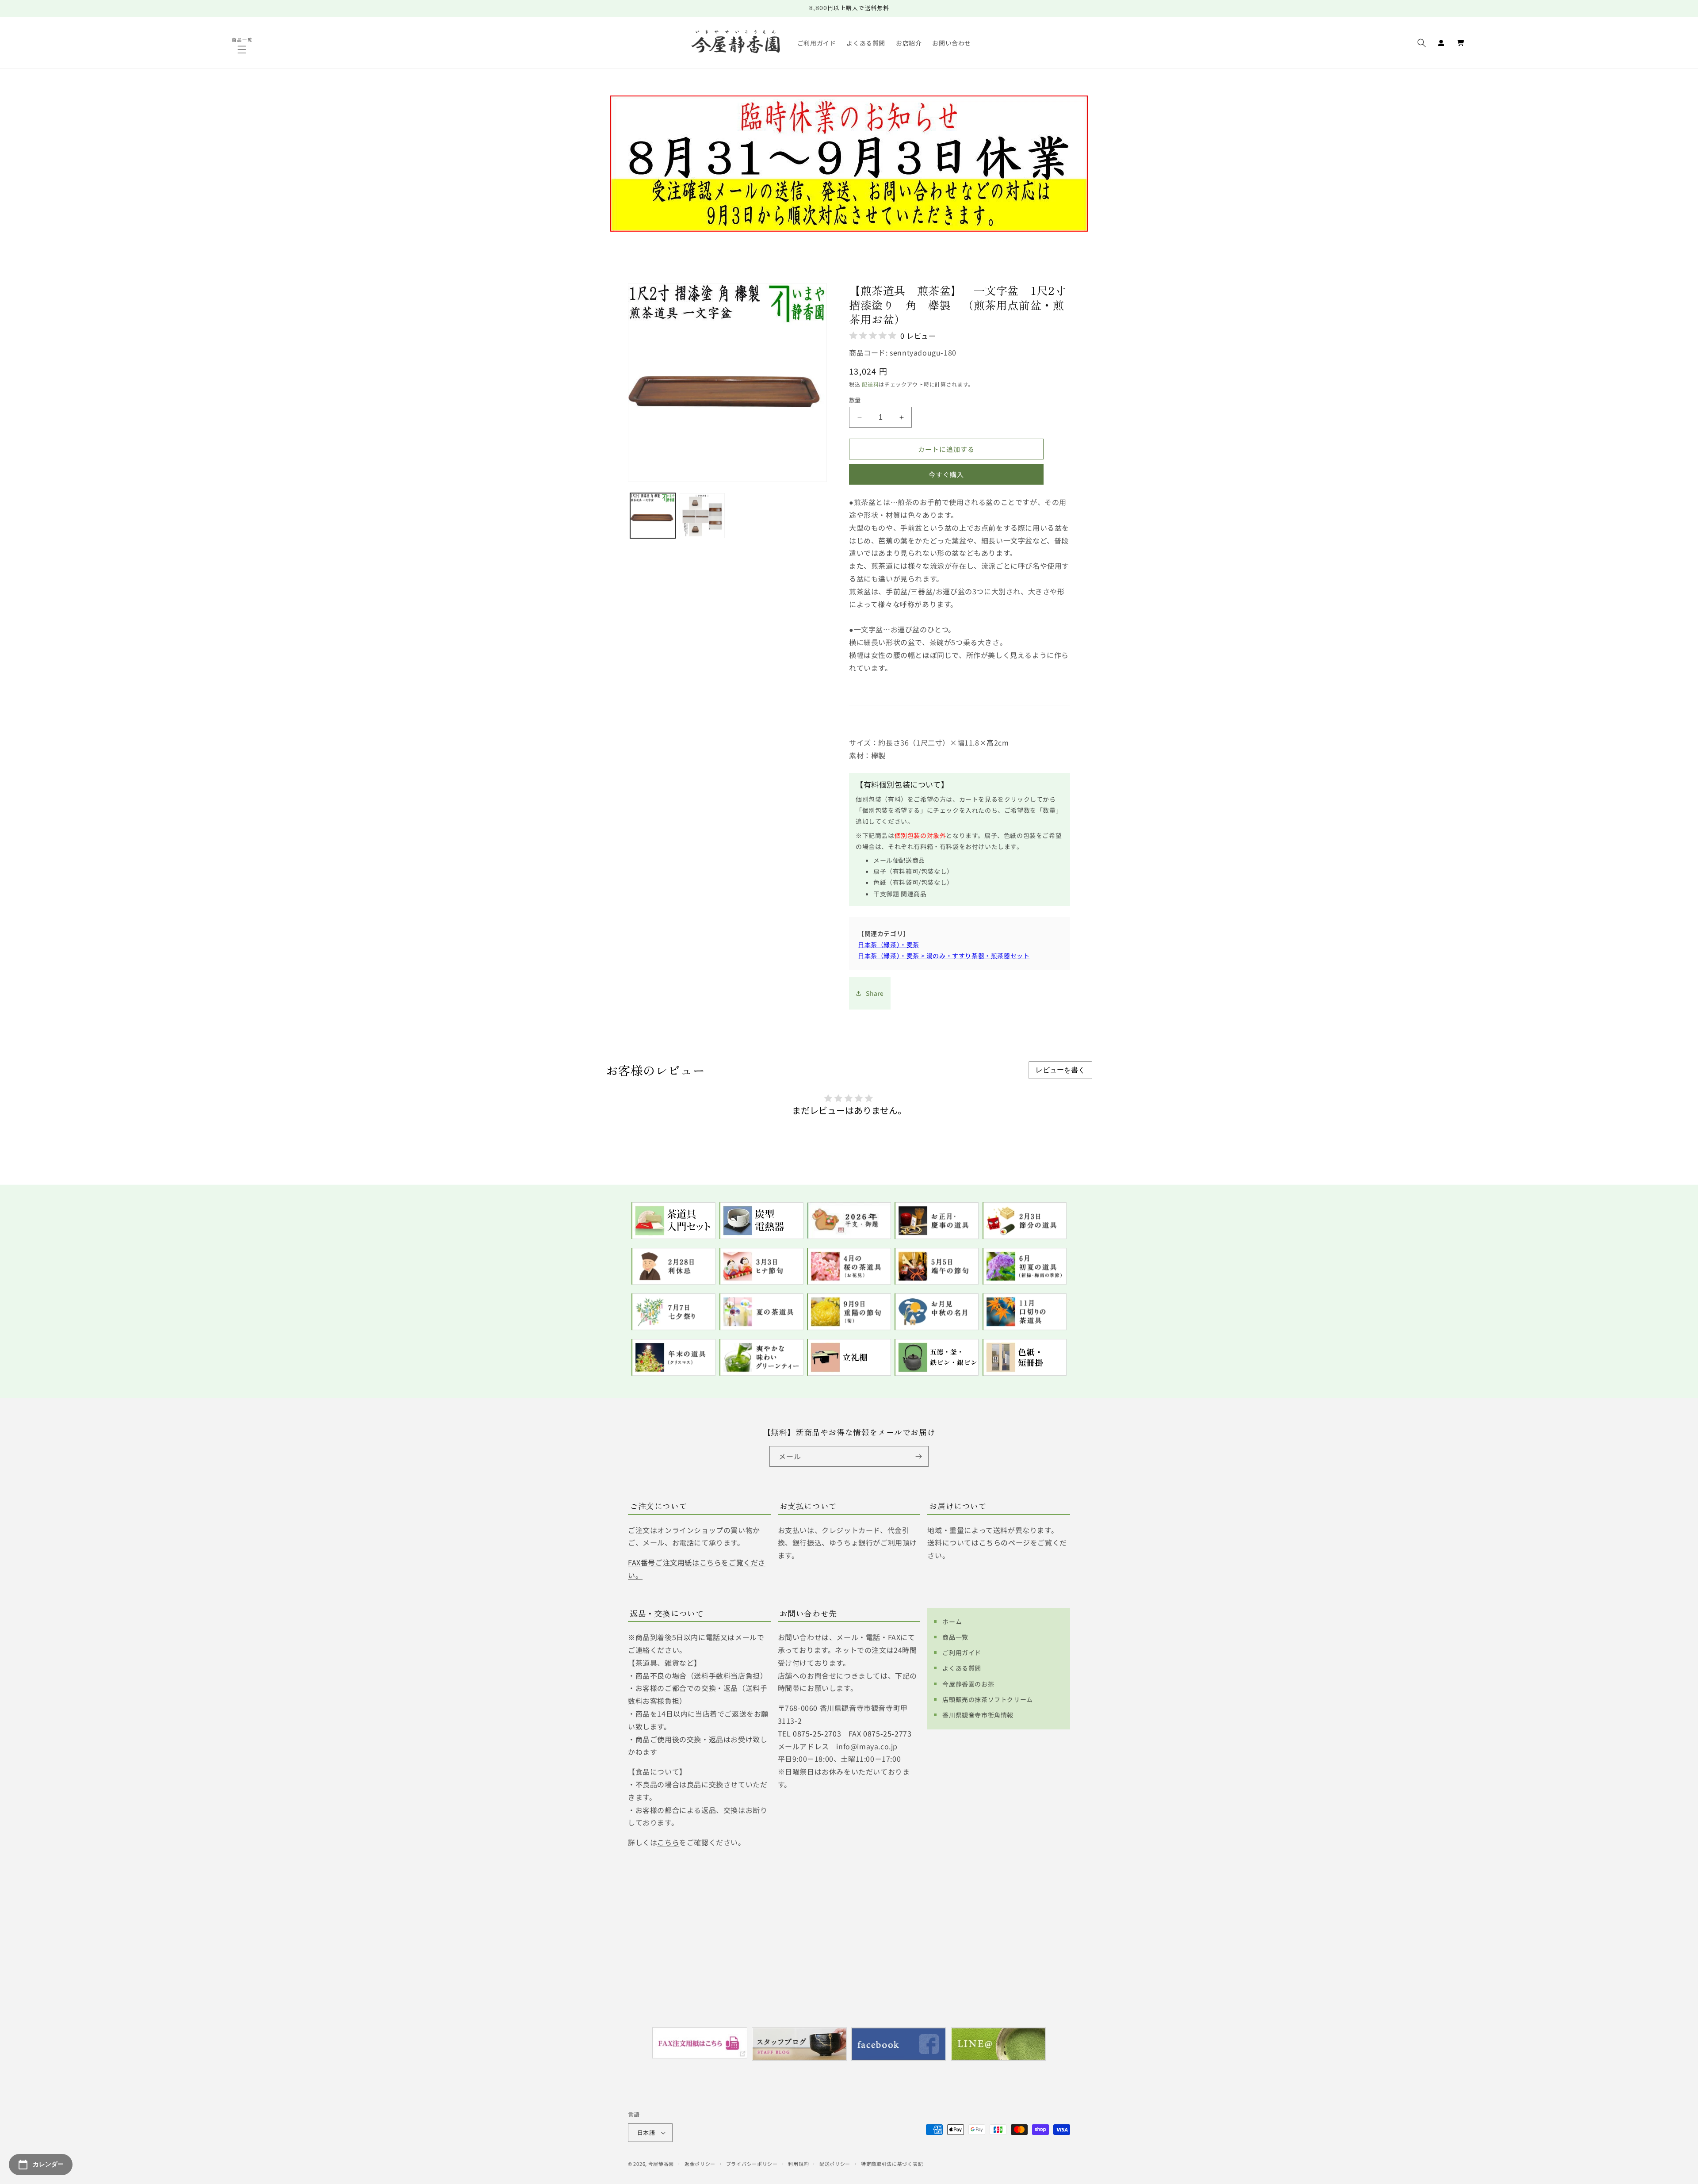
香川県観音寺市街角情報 (978, 1715)
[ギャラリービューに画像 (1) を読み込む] (653, 516)
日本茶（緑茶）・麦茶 (889, 945)
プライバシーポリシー (752, 2164)
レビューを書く (1060, 1070)
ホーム (952, 1622)
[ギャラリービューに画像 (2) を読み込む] (702, 516)
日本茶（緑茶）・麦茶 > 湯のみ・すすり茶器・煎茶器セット (944, 956)
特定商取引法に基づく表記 (892, 2164)
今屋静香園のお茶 (968, 1684)
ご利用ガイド (962, 1652)
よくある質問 (962, 1668)
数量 (855, 400)
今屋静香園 (661, 2164)
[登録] (918, 1456)
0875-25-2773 (887, 1733)
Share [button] (875, 993)
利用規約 (798, 2164)
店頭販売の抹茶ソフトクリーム (987, 1699)
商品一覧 (955, 1637)
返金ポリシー (700, 2164)
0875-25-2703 (817, 1733)
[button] (243, 50)
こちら (668, 1842)
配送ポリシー (835, 2164)
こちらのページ (1005, 1542)
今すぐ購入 (946, 474)
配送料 (870, 384)
